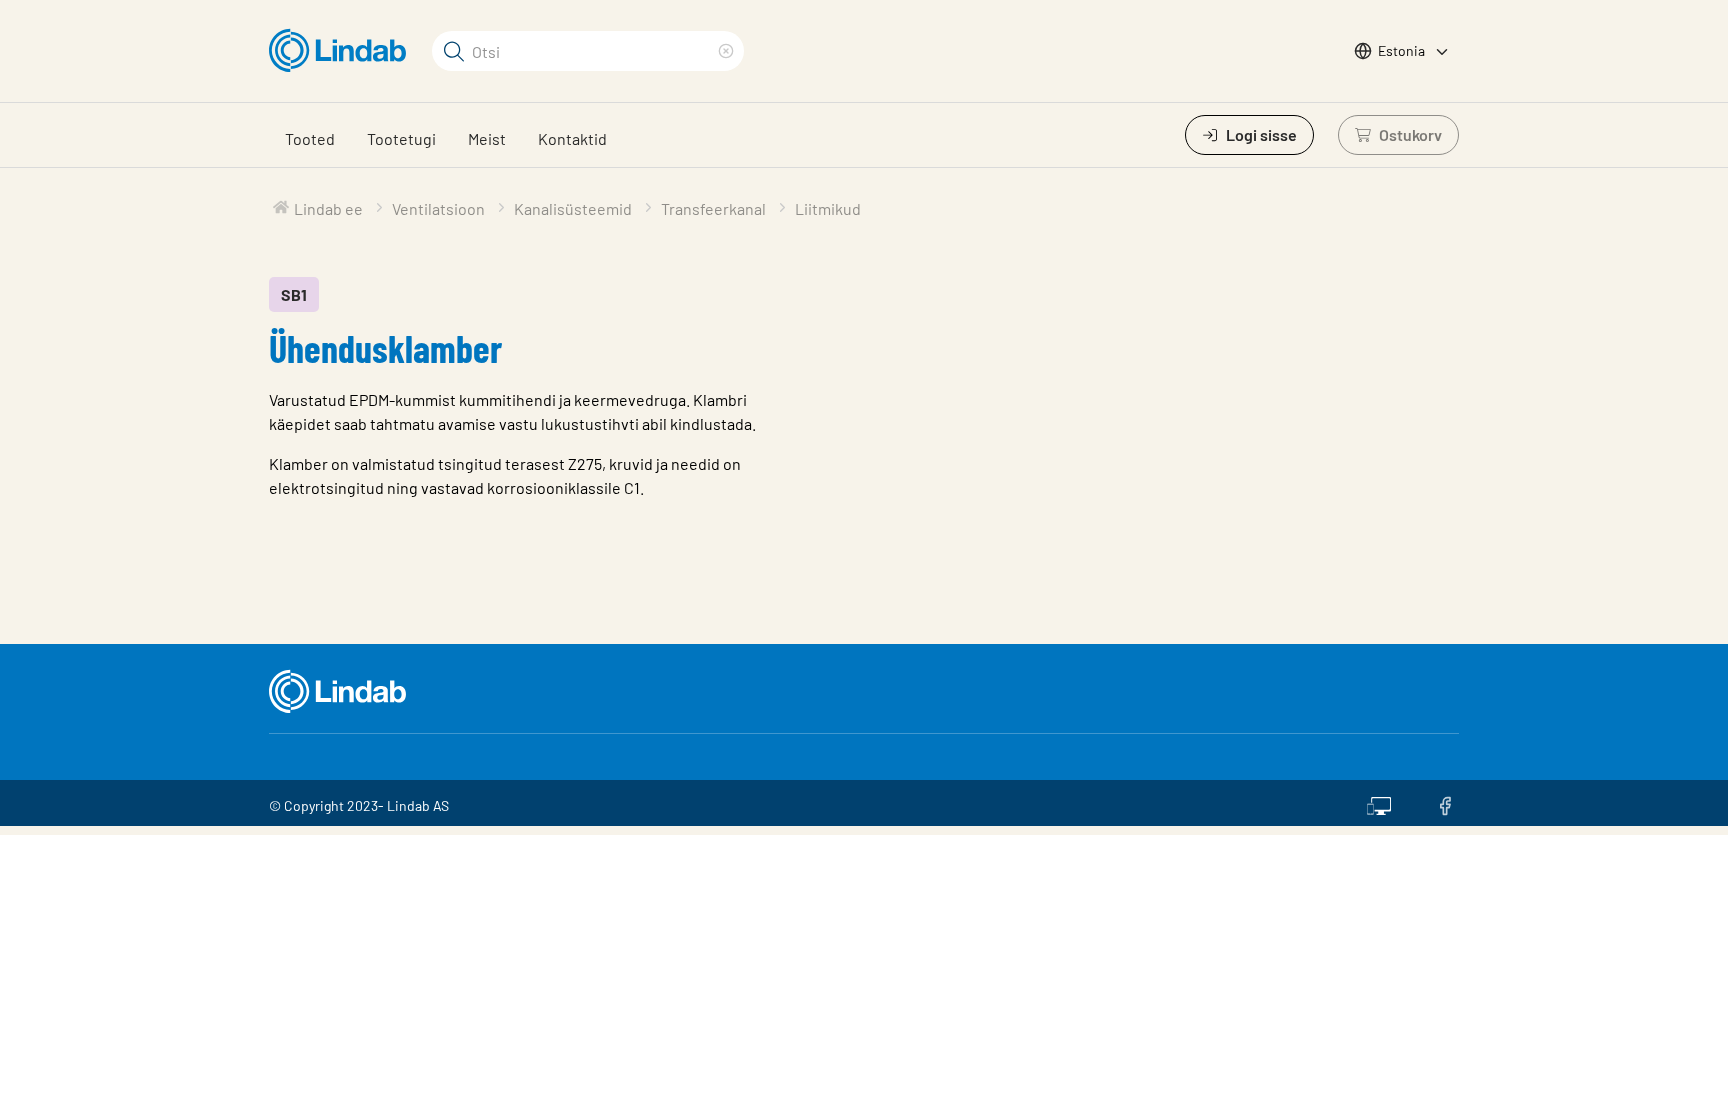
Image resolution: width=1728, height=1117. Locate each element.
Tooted (310, 138)
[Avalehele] (342, 51)
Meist (487, 138)
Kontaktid (572, 138)
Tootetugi (401, 138)
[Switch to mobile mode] (1379, 803)
